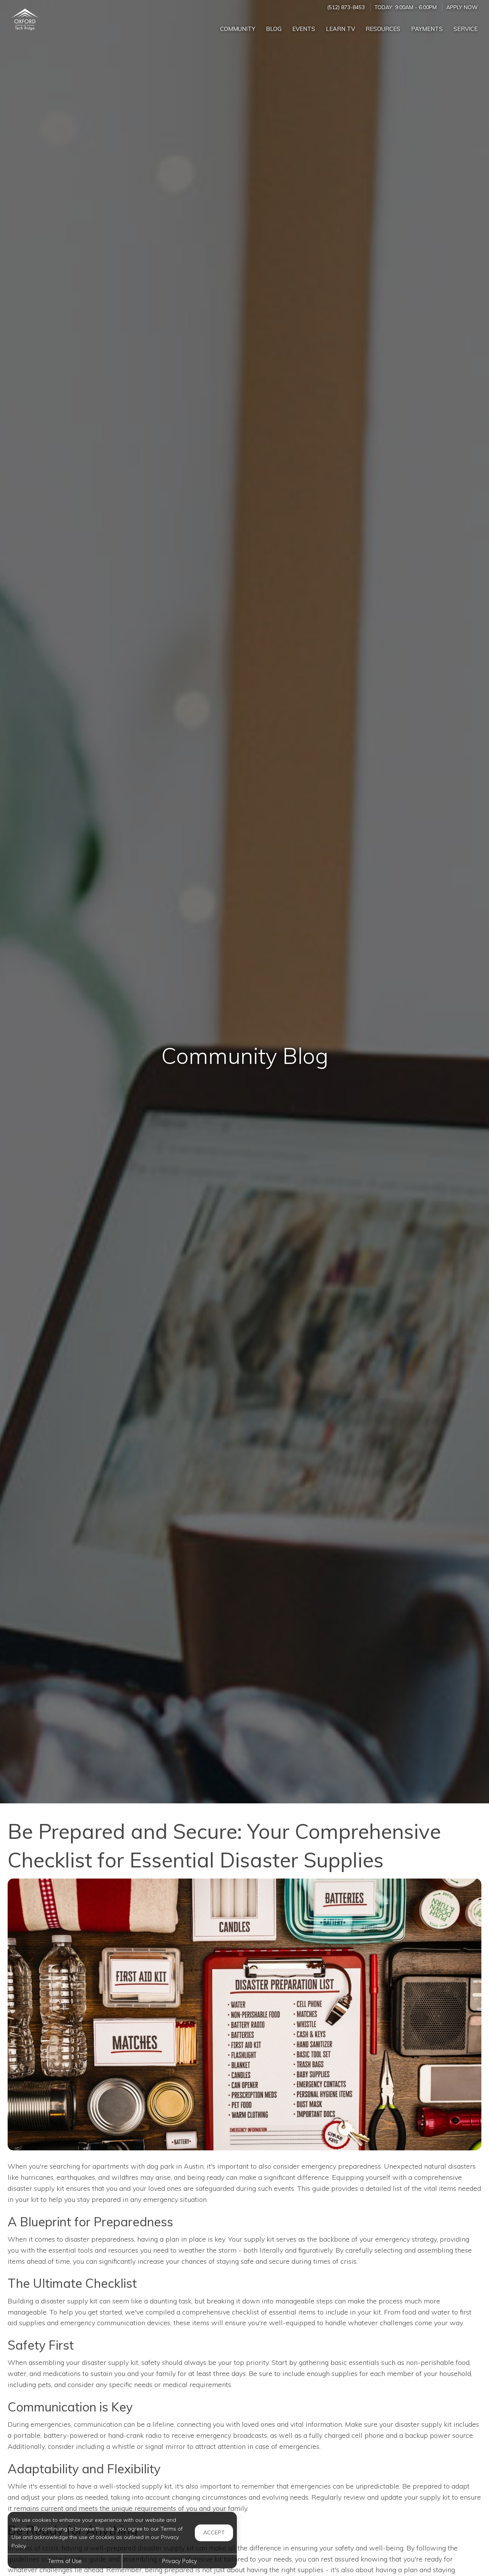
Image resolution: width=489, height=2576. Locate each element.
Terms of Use (65, 2561)
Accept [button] (214, 2532)
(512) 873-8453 (346, 7)
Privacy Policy (180, 2561)
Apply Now (462, 7)
